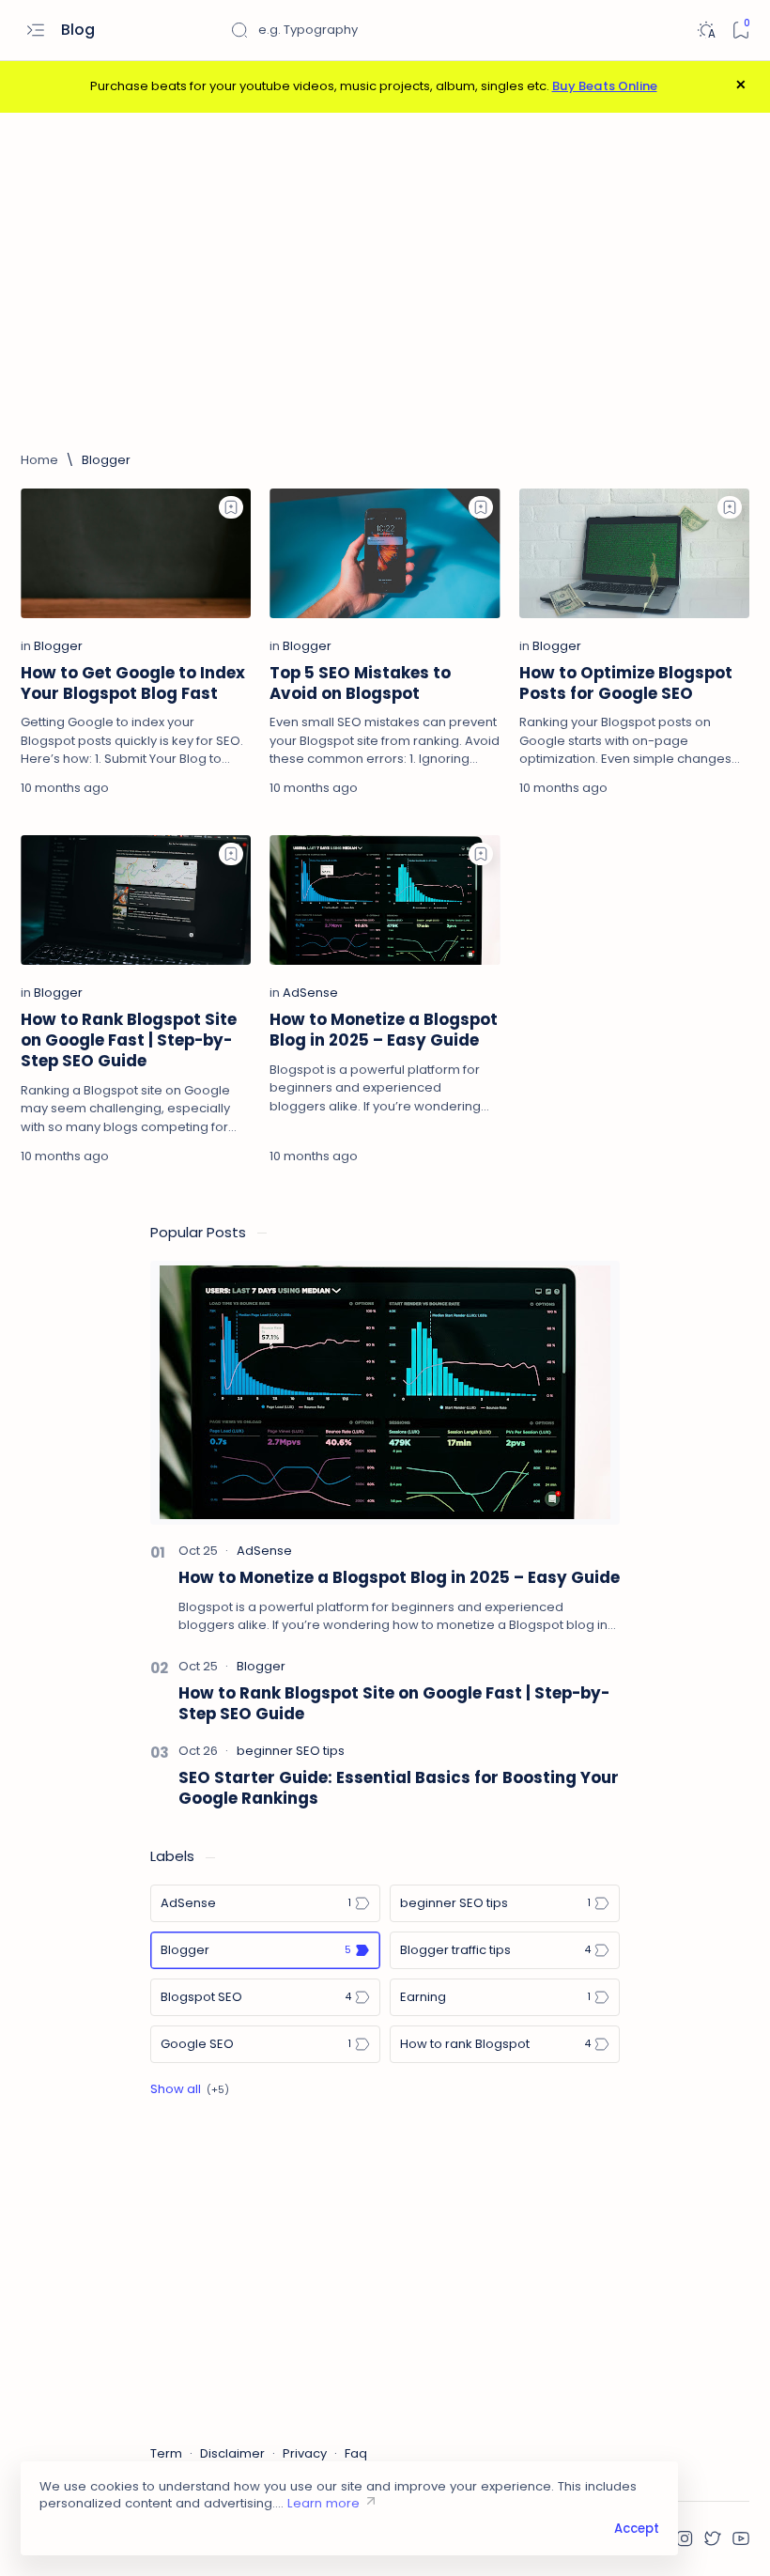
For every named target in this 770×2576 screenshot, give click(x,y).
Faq (356, 2453)
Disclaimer (232, 2453)
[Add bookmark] (231, 507)
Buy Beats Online (605, 86)
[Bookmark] (740, 31)
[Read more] (216, 788)
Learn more (323, 2503)
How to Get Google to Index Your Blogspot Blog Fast (133, 683)
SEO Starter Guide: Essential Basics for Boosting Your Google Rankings (399, 1788)
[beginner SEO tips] (291, 1751)
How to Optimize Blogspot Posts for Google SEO (626, 683)
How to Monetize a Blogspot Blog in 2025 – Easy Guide (384, 1030)
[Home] (39, 460)
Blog (80, 30)
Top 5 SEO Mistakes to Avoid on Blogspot (360, 683)
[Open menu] (35, 31)
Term (166, 2453)
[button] (685, 2538)
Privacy (305, 2453)
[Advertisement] (385, 282)
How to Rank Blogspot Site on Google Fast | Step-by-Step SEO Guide (129, 1040)
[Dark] (706, 31)
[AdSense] (310, 993)
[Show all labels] (190, 2089)
